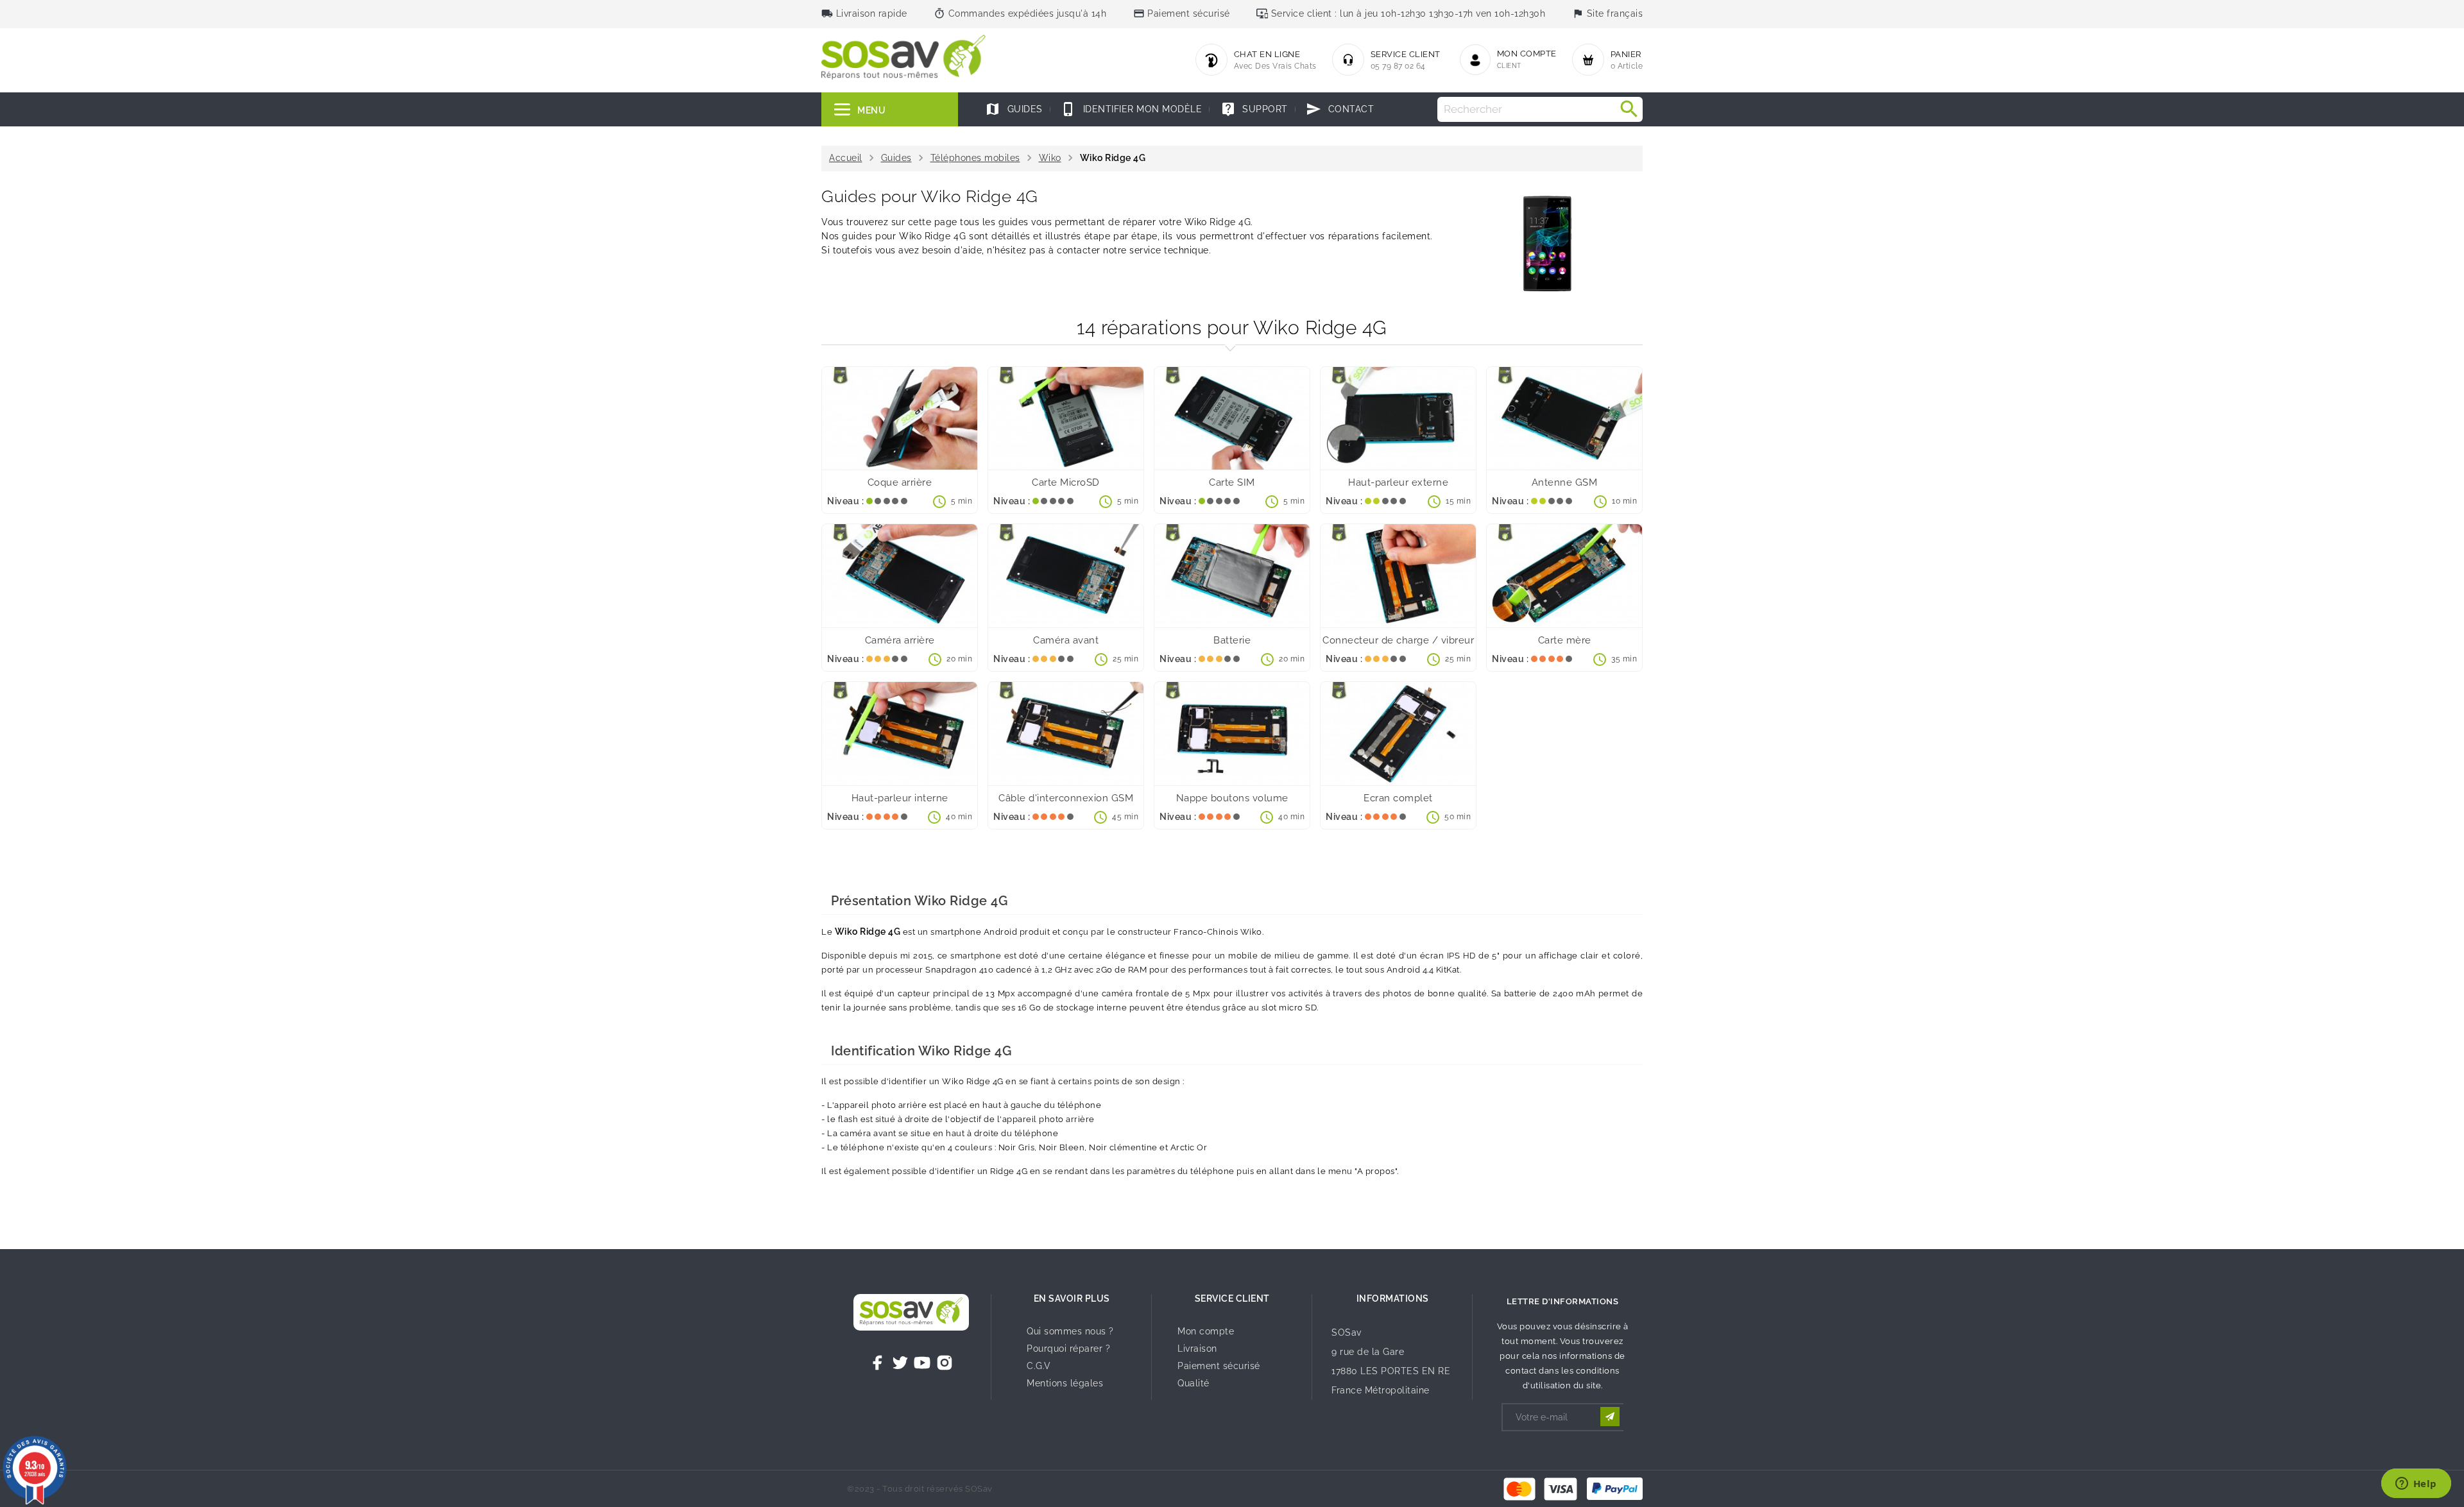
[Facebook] (878, 1363)
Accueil (846, 158)
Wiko (1050, 158)
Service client (1232, 1298)
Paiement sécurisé (1219, 1366)
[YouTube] (922, 1363)
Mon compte (1206, 1331)
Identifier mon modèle (1131, 109)
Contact (1340, 109)
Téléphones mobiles (975, 158)
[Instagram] (945, 1363)
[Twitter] (900, 1363)
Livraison (1197, 1349)
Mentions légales (1065, 1383)
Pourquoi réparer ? (1068, 1349)
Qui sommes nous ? (1070, 1331)
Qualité (1193, 1383)
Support (1254, 109)
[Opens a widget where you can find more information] (2416, 1485)
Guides (1014, 109)
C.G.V (1039, 1366)
